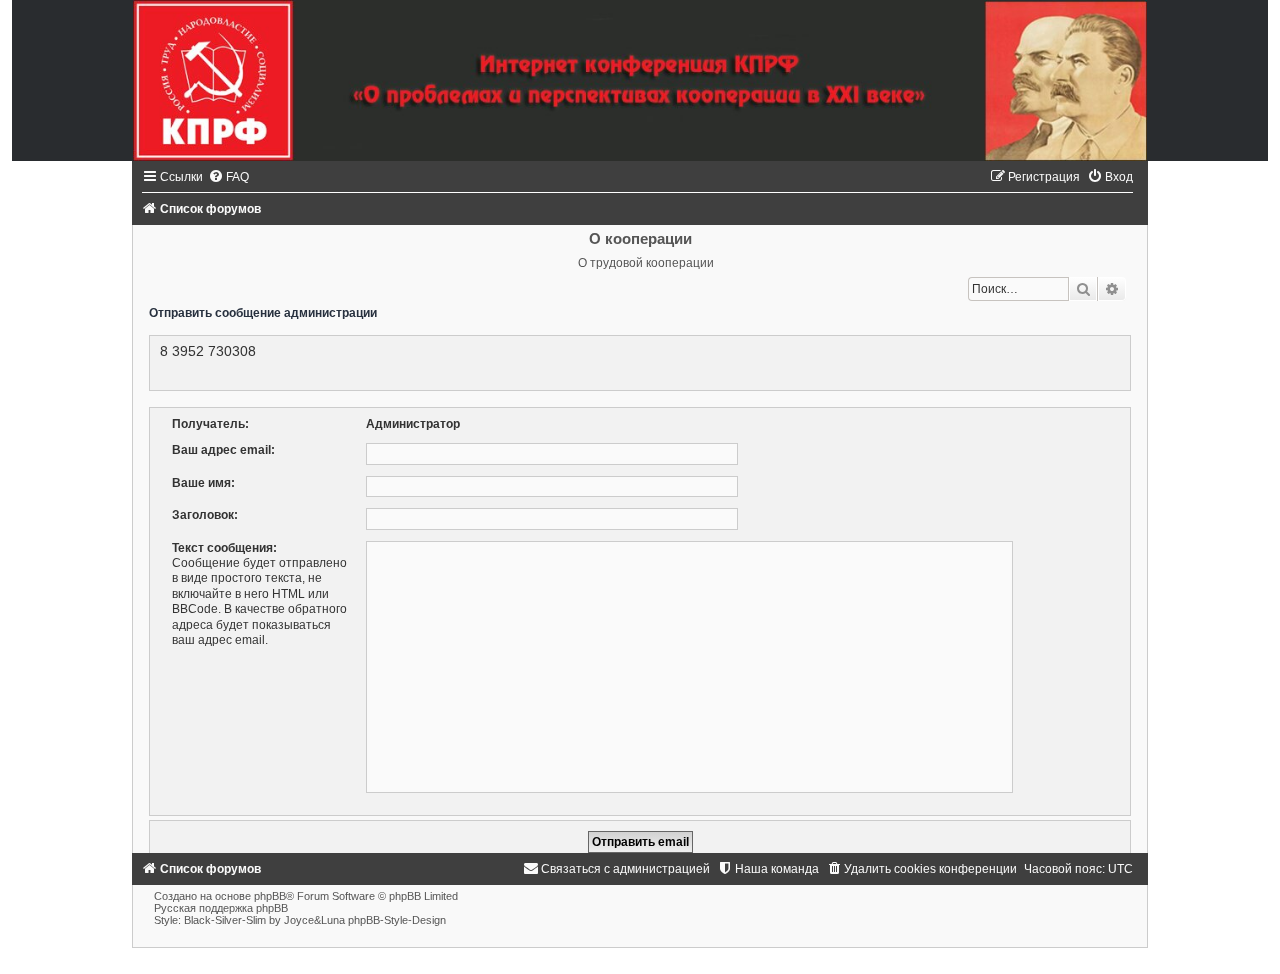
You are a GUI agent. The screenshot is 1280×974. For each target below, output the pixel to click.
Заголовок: (205, 515)
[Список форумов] (640, 80)
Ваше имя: (203, 483)
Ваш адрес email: (223, 450)
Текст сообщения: (224, 548)
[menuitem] (228, 177)
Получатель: (210, 424)
